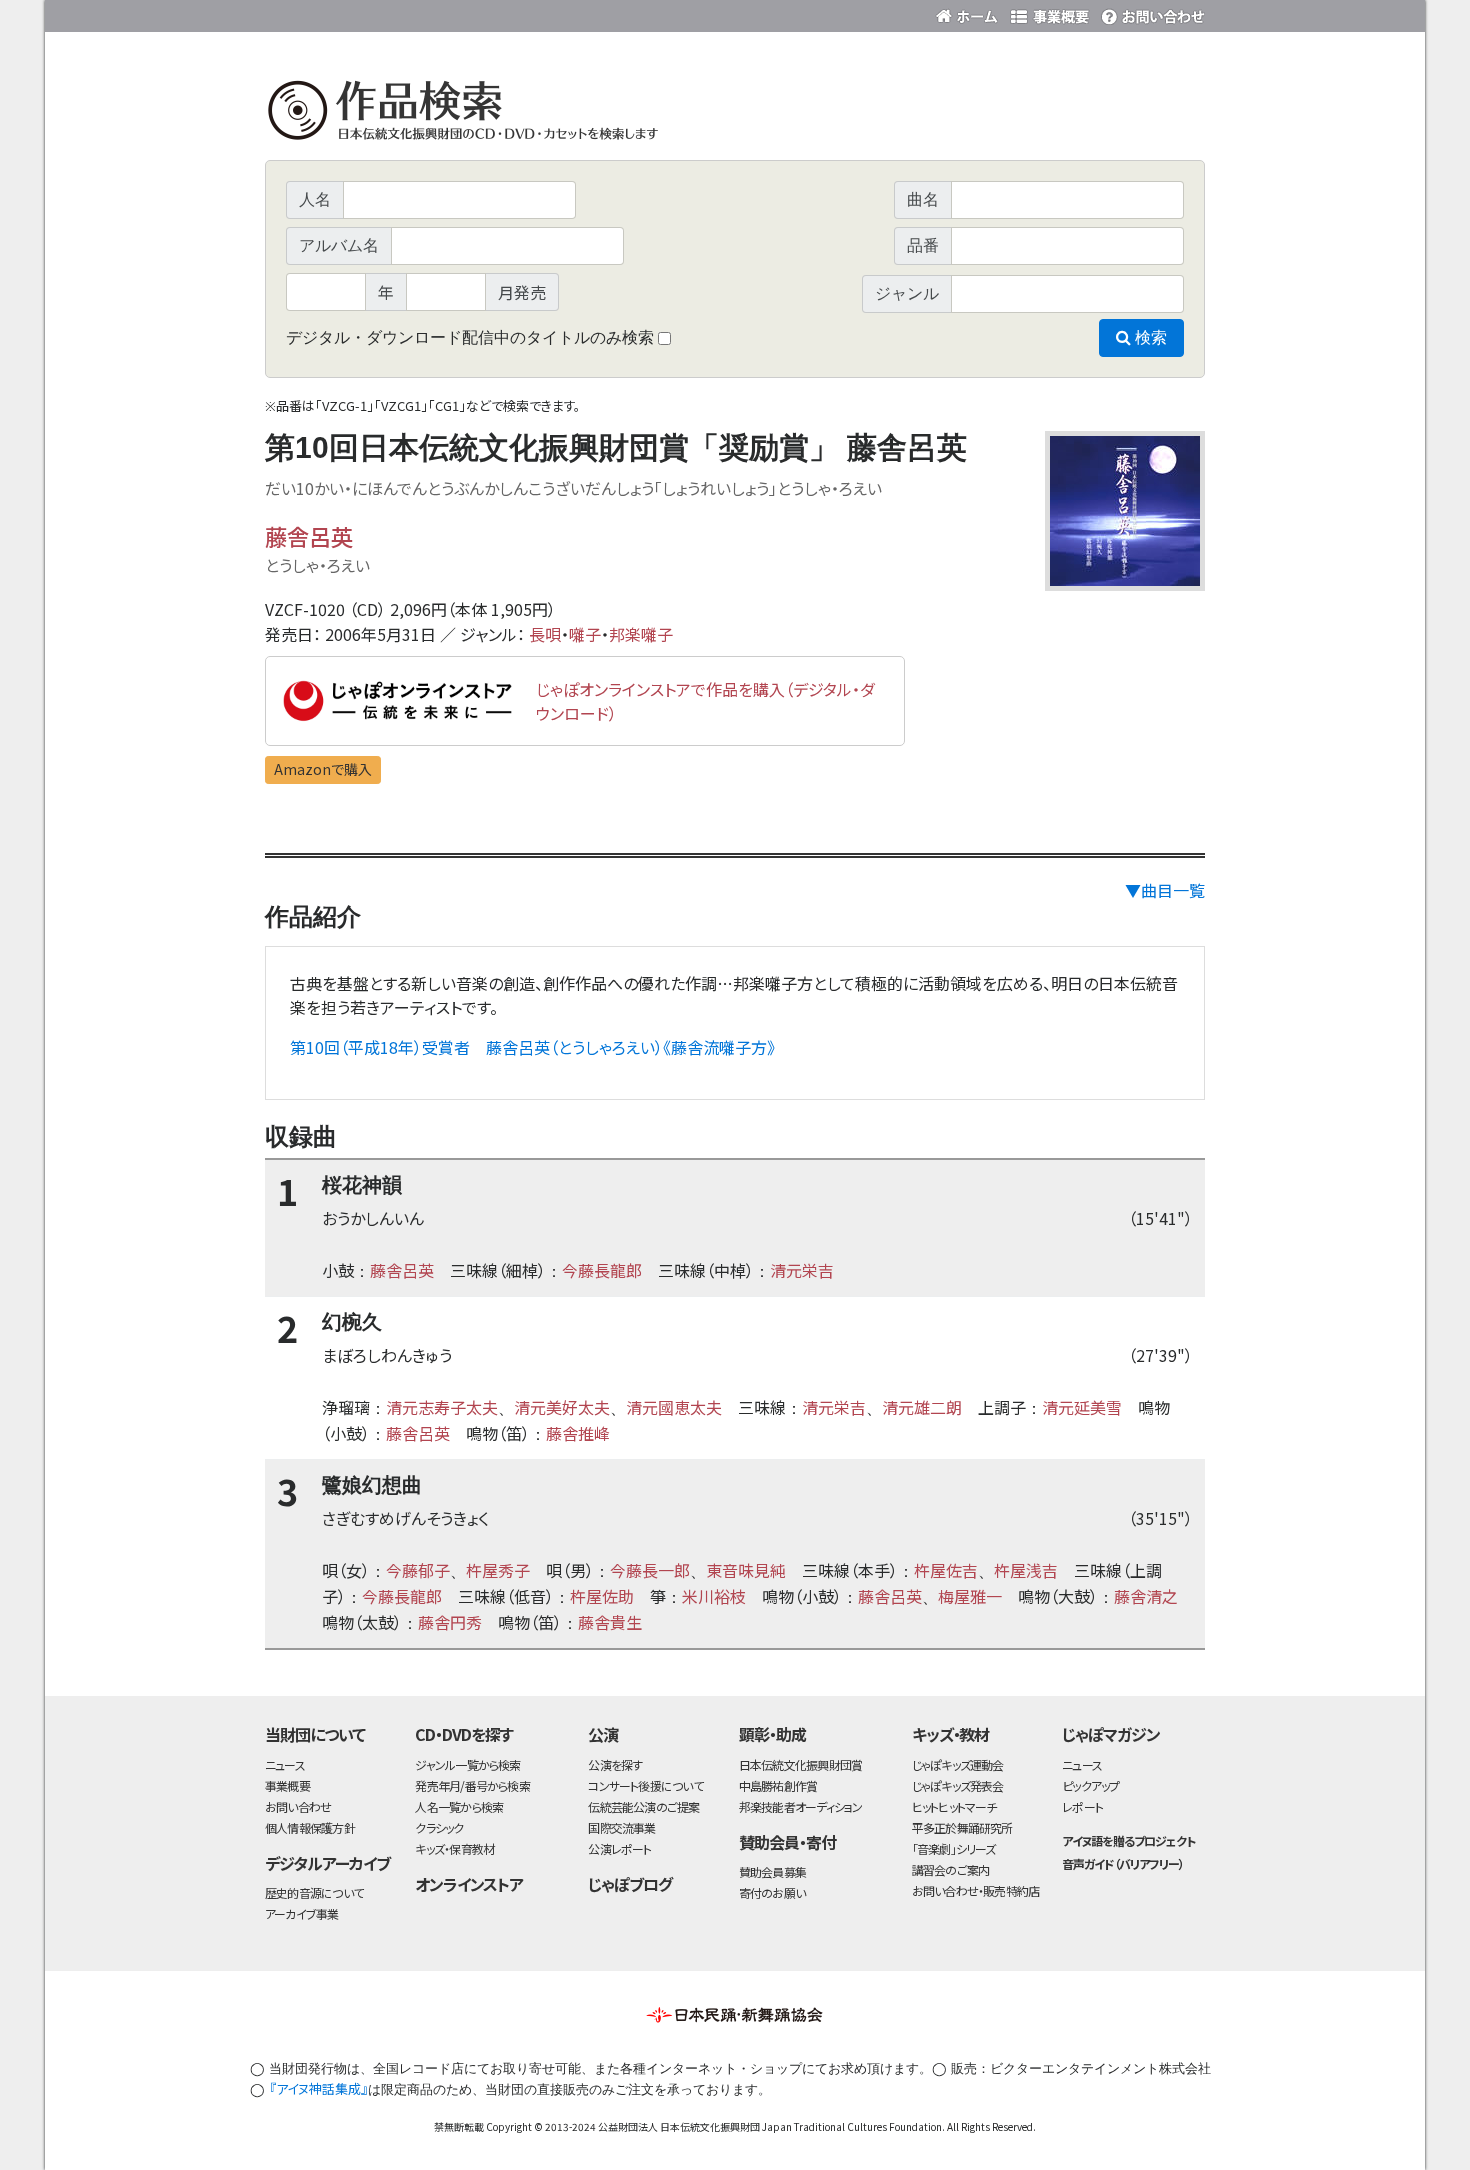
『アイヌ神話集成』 (318, 2088)
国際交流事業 (621, 1827)
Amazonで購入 (323, 769)
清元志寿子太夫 (442, 1407)
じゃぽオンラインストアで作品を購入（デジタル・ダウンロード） (705, 701)
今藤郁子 (418, 1570)
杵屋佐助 (602, 1596)
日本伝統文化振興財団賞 (800, 1764)
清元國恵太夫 (674, 1407)
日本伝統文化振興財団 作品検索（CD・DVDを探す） (735, 114)
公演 (603, 1734)
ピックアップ (1090, 1785)
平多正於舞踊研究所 (962, 1827)
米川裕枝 (714, 1596)
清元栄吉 (802, 1270)
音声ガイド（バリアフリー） (1122, 1863)
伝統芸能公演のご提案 (643, 1806)
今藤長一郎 (650, 1570)
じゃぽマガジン (1111, 1734)
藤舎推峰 (578, 1433)
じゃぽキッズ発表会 (958, 1785)
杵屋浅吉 (1026, 1570)
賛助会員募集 (772, 1871)
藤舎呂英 (309, 536)
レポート (1082, 1806)
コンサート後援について (645, 1785)
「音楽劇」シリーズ (954, 1848)
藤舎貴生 (610, 1622)
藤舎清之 (1146, 1596)
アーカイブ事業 (302, 1913)
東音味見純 (746, 1570)
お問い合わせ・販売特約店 (976, 1890)
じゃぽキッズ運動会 (958, 1764)
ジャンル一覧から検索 (467, 1764)
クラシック (439, 1827)
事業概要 (1050, 12)
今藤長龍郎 (602, 1270)
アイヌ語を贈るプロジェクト (1128, 1840)
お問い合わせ (1150, 12)
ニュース (285, 1764)
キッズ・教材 (951, 1734)
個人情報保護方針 (310, 1827)
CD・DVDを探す (464, 1734)
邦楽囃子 (641, 634)
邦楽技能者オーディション (801, 1806)
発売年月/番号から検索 (472, 1785)
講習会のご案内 (951, 1869)
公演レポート (619, 1848)
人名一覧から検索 (459, 1806)
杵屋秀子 (498, 1570)
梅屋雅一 (970, 1596)
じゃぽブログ (630, 1884)
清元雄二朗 (922, 1407)
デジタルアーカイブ (327, 1863)
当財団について (315, 1734)
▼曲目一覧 (1165, 890)
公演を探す (615, 1764)
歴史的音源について (314, 1892)
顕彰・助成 (772, 1734)
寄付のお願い (772, 1892)
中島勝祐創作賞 (778, 1785)
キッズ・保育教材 (454, 1848)
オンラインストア (469, 1884)
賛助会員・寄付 (787, 1842)
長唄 (545, 634)
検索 (1149, 337)
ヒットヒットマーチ (954, 1806)
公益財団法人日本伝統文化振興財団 (373, 14)
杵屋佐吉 (946, 1570)
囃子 (585, 634)
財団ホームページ (970, 12)
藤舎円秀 (450, 1622)
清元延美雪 (1082, 1407)
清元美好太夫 (562, 1407)
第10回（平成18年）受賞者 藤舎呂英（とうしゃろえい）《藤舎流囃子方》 (532, 1047)
